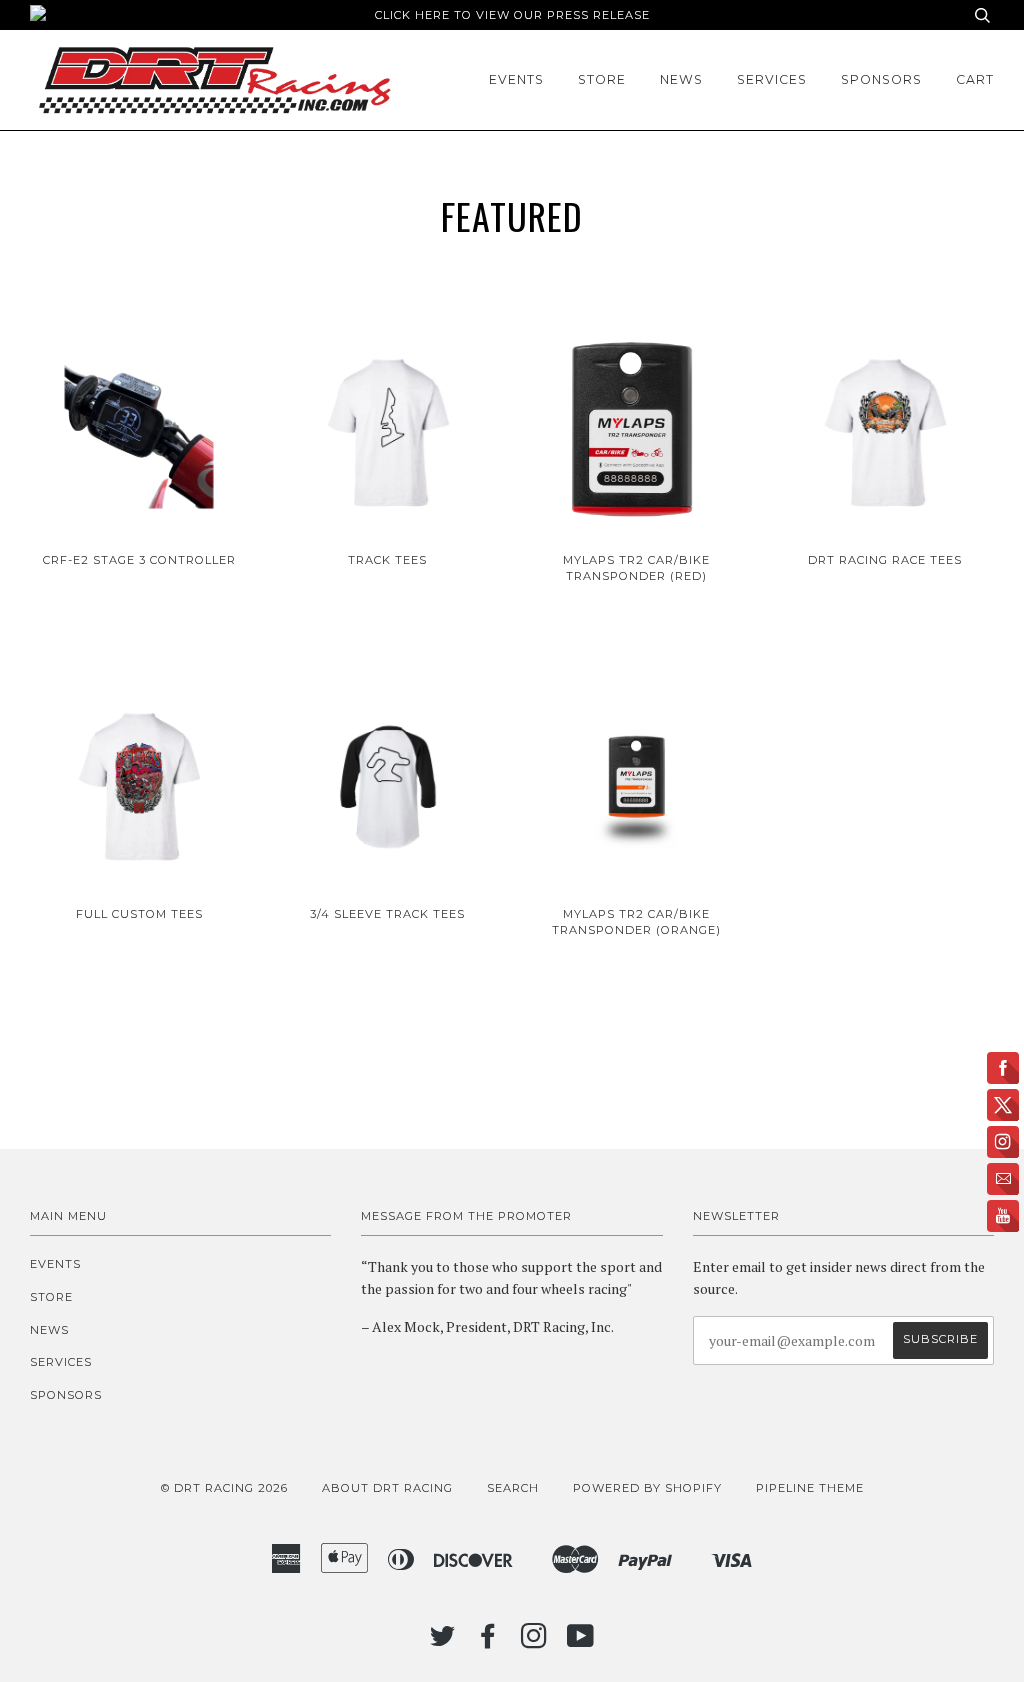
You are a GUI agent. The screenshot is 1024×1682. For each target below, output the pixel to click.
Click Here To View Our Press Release (512, 15)
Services (772, 79)
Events (516, 79)
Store (602, 79)
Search (513, 1488)
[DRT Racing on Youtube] (581, 1642)
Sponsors (881, 79)
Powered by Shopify (647, 1488)
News (681, 79)
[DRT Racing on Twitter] (443, 1642)
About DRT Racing (387, 1488)
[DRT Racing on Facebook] (488, 1642)
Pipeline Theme (810, 1488)
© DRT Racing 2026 (224, 1488)
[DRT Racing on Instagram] (534, 1642)
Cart (975, 79)
